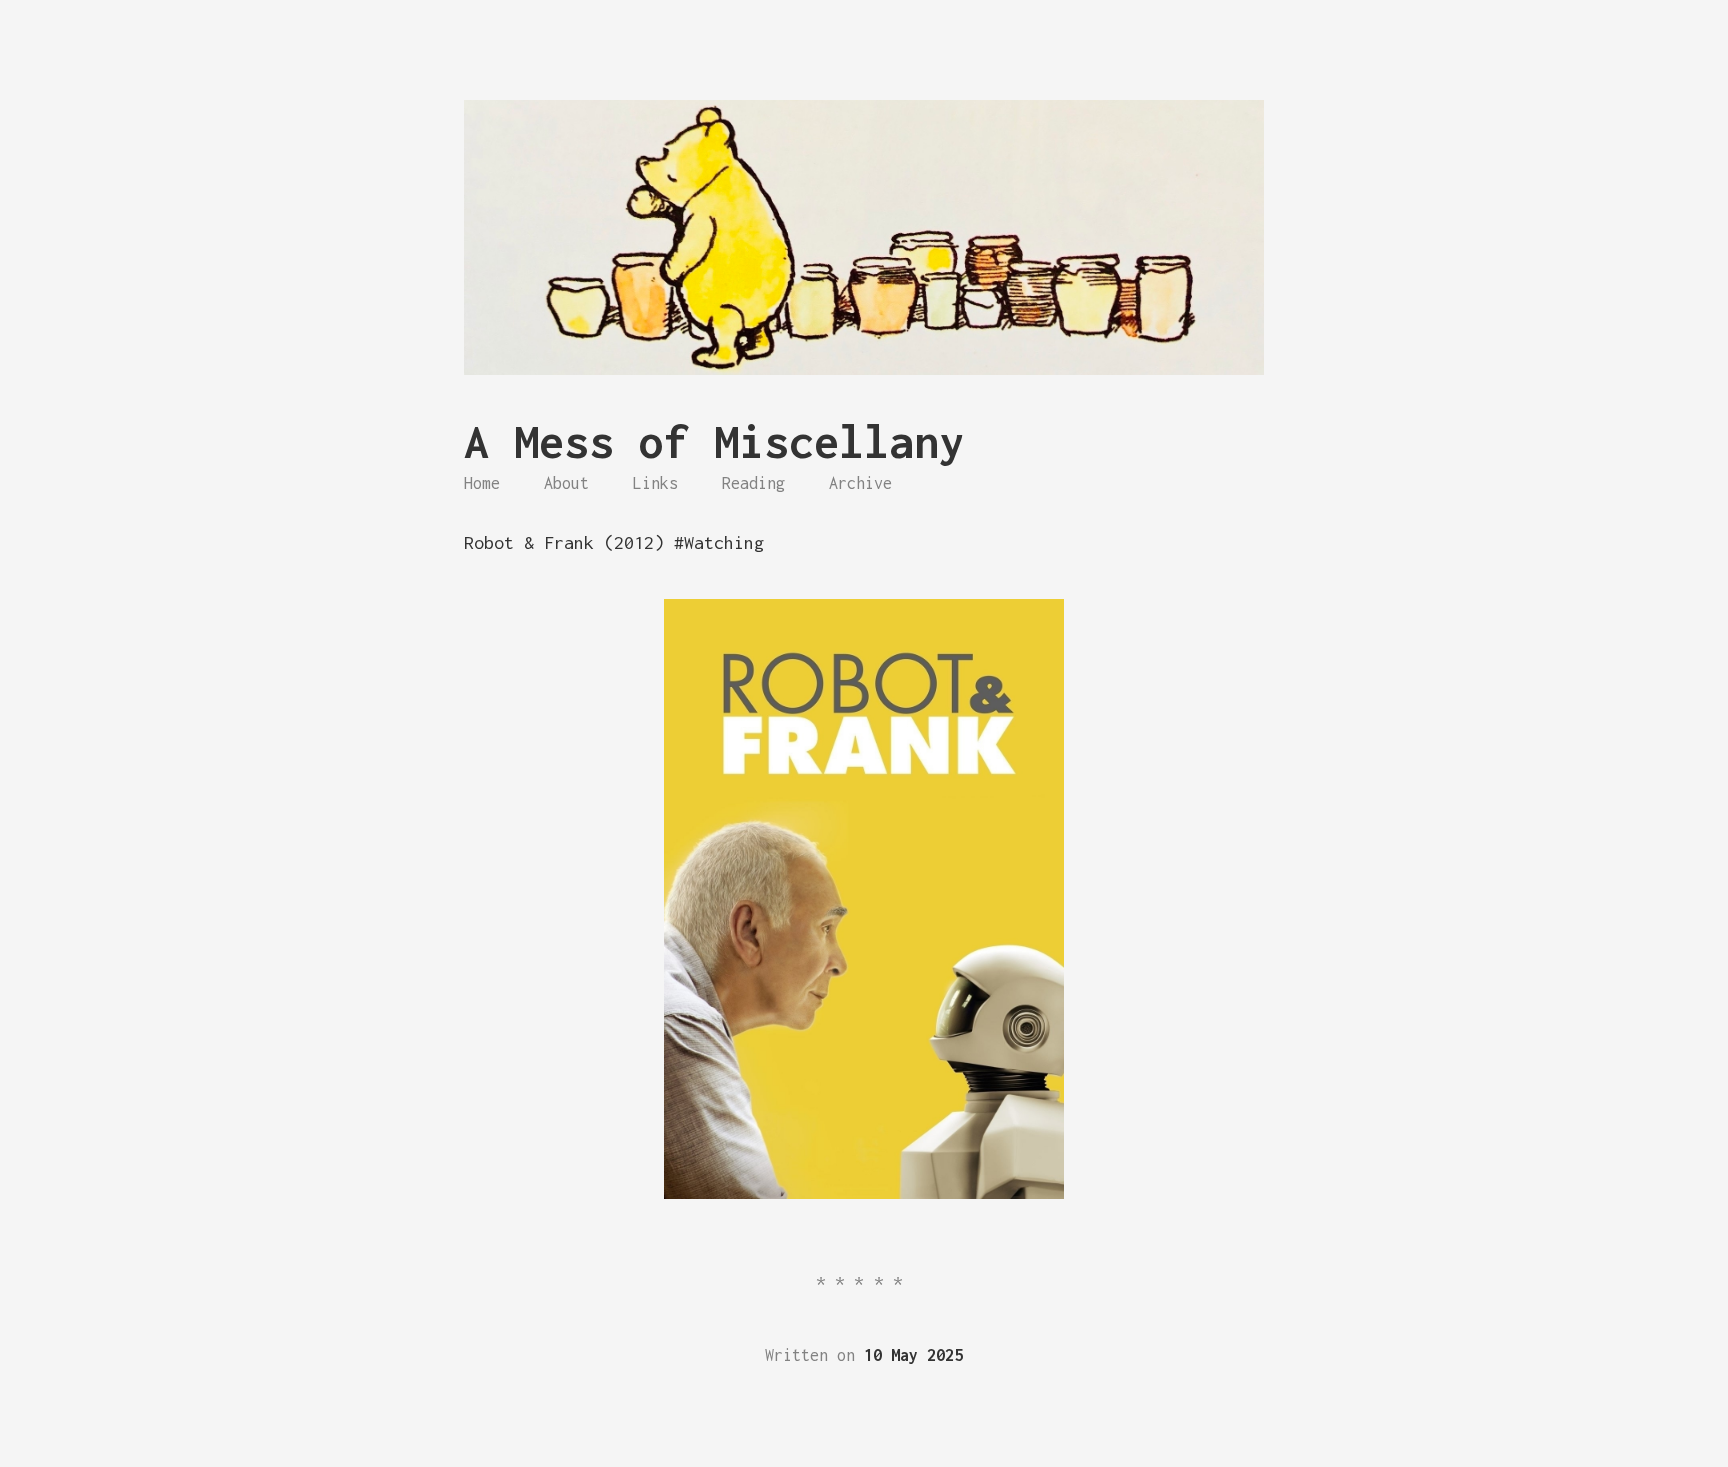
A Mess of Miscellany (714, 441)
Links (655, 483)
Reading (753, 483)
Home (482, 483)
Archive (860, 483)
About (566, 483)
